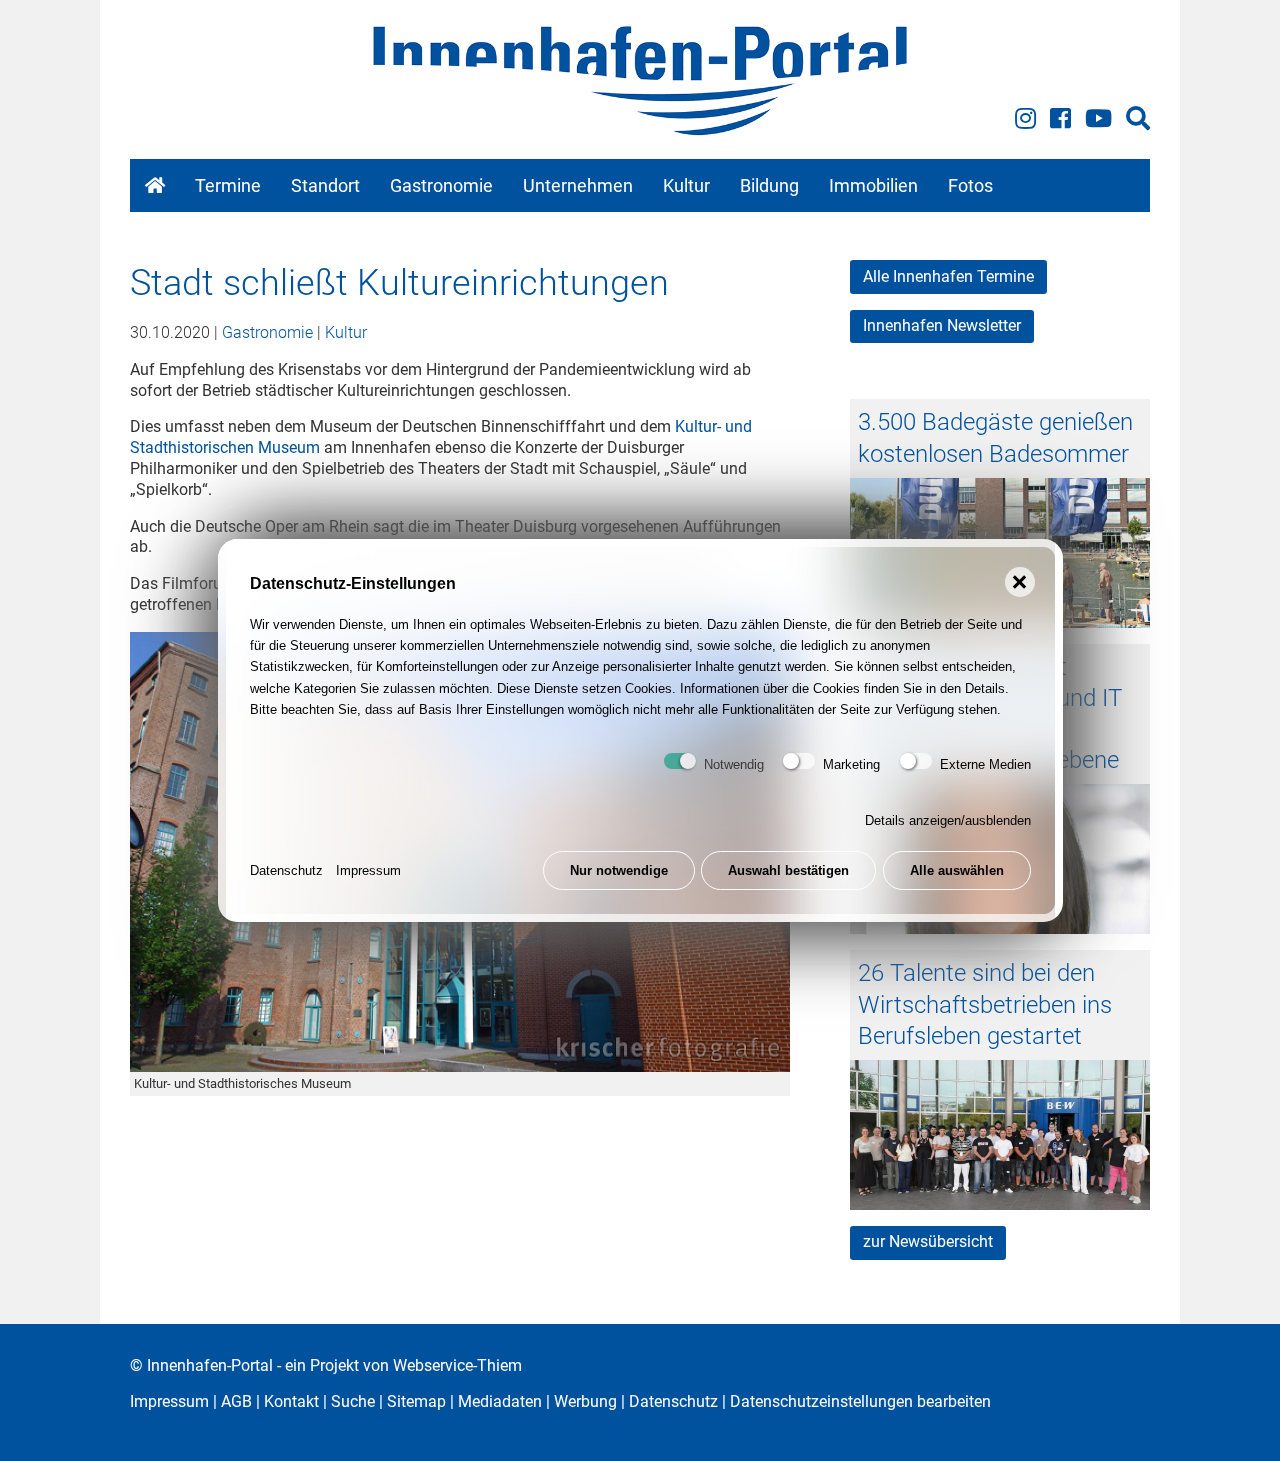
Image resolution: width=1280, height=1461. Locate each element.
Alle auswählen (957, 870)
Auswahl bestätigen (788, 870)
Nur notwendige (619, 870)
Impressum (368, 870)
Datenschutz (286, 870)
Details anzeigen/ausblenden (948, 820)
